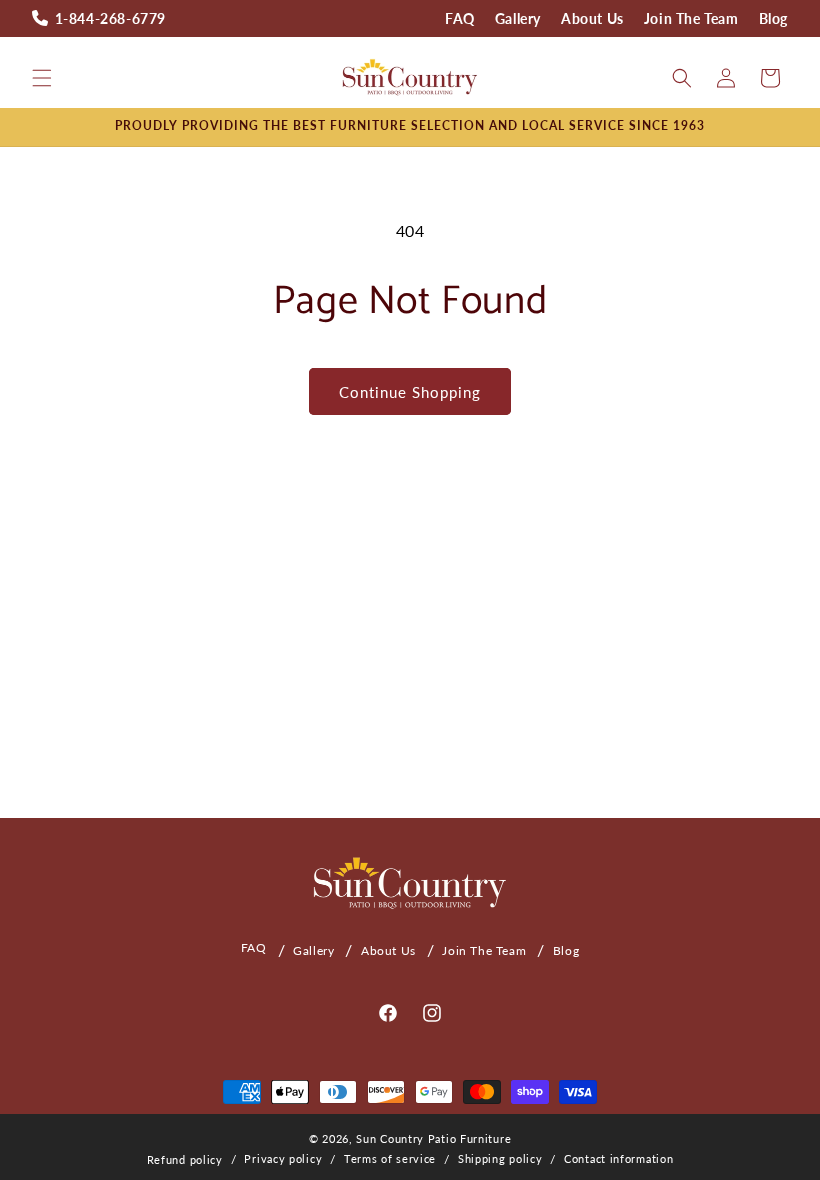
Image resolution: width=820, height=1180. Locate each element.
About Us (592, 18)
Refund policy (185, 1159)
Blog (773, 18)
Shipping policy (500, 1158)
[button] (42, 78)
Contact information (618, 1158)
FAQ (460, 18)
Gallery (518, 18)
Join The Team (691, 18)
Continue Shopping (410, 392)
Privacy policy (283, 1158)
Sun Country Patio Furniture (433, 1138)
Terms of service (390, 1158)
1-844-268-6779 (110, 18)
